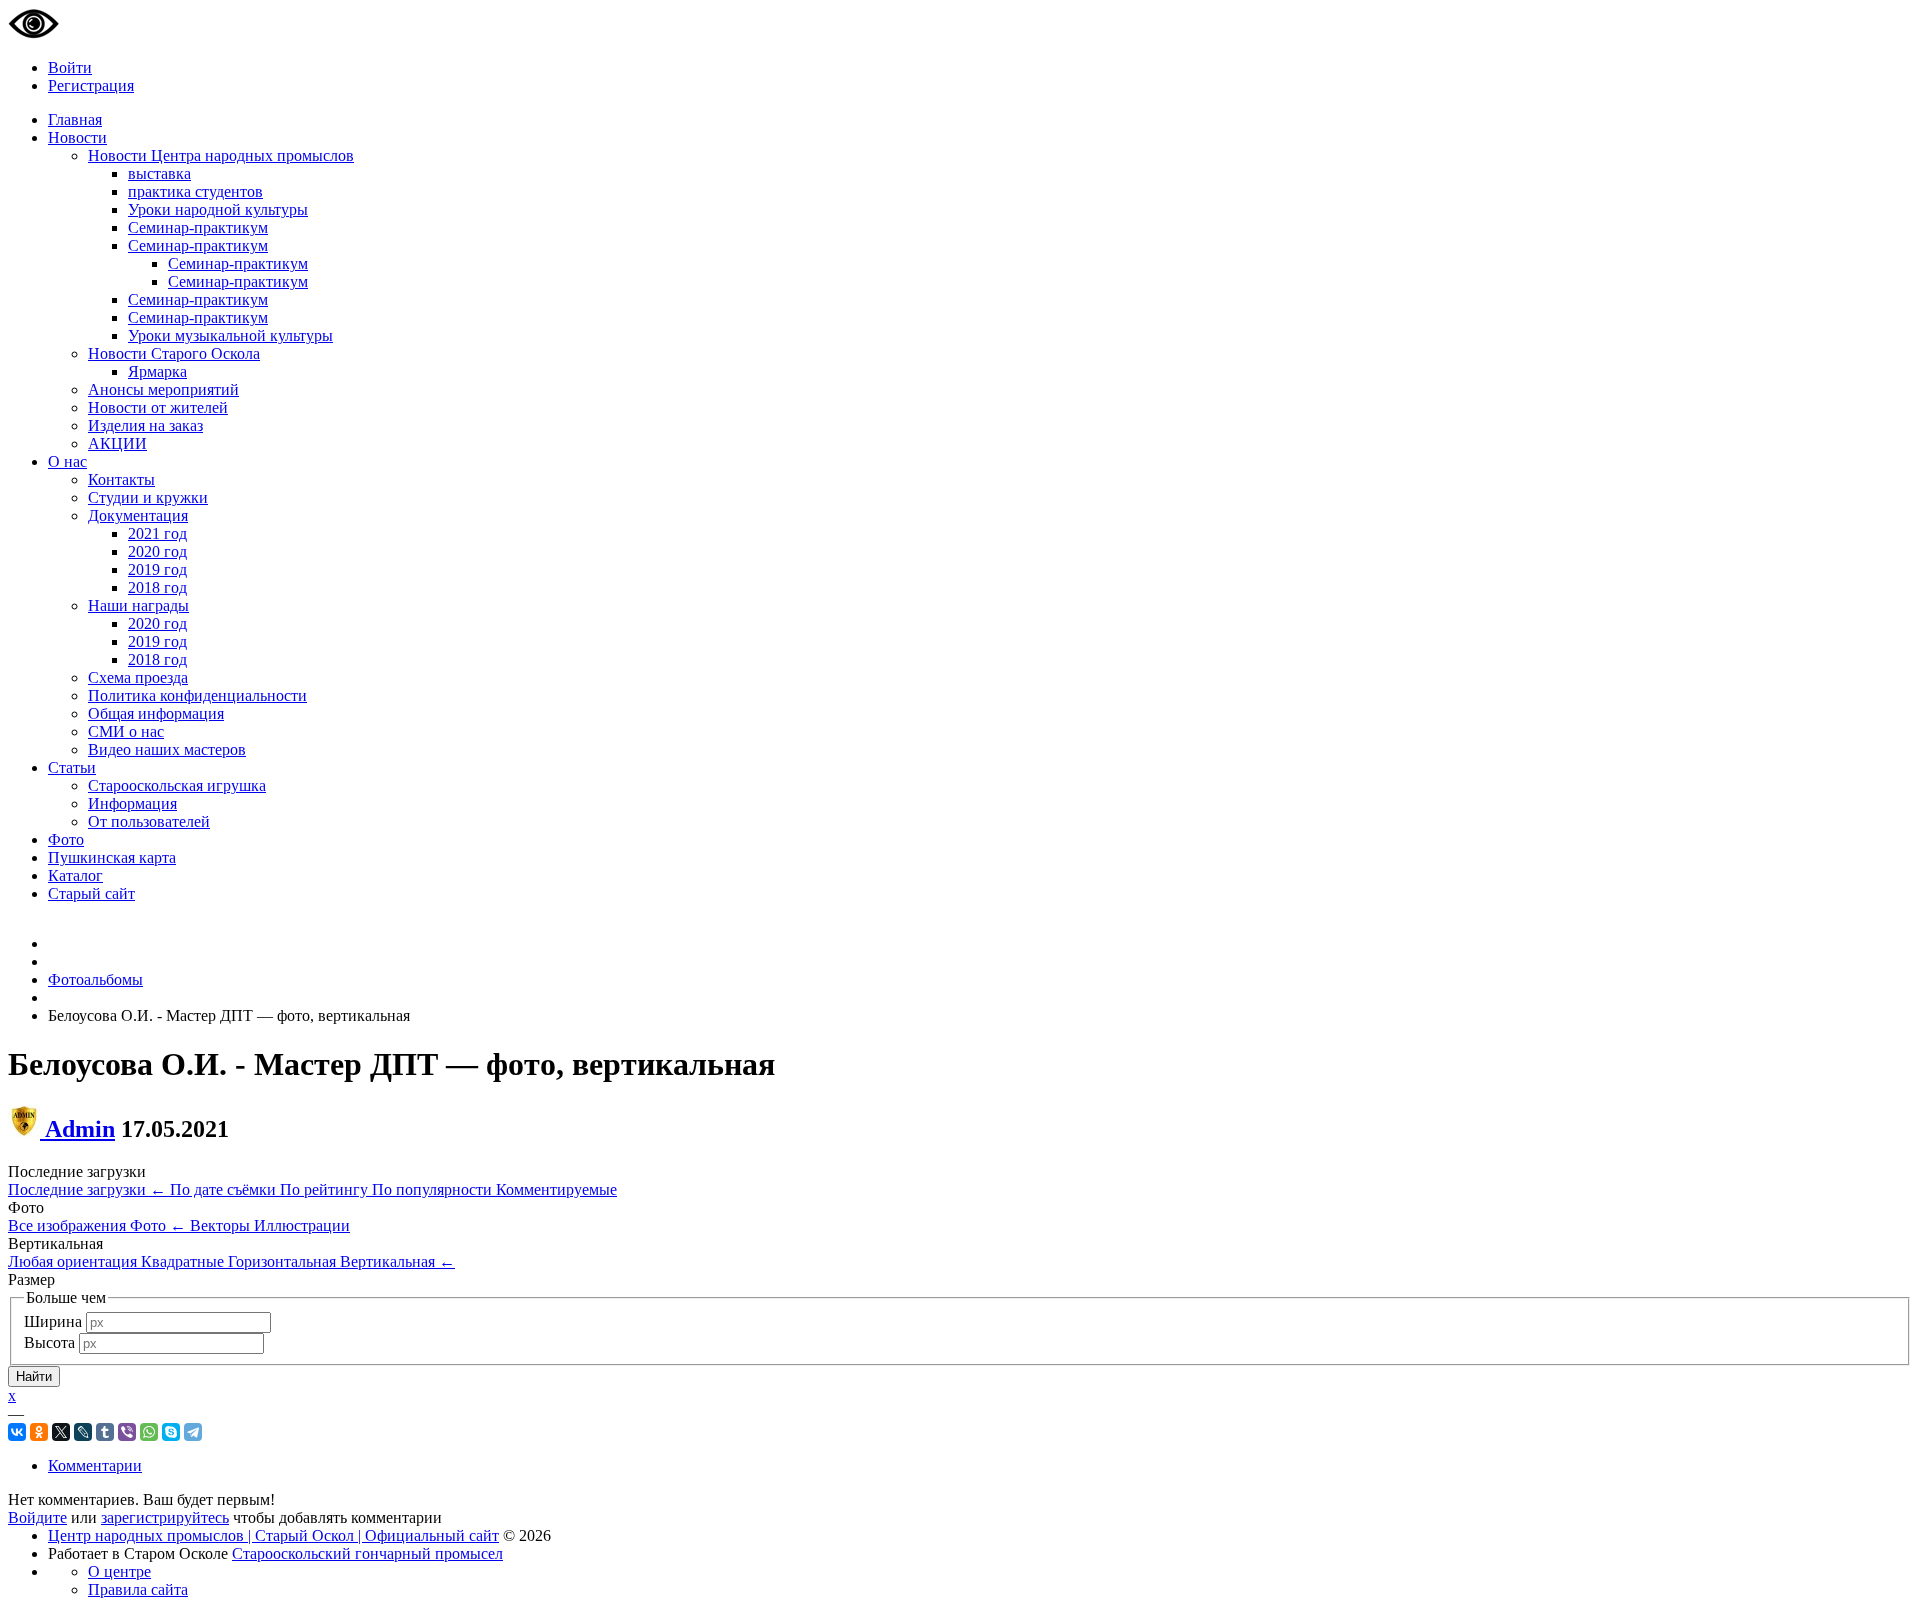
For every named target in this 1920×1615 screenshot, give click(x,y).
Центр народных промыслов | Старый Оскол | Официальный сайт (273, 1535)
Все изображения (69, 1225)
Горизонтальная (284, 1261)
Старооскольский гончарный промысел (367, 1553)
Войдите (37, 1517)
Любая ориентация (74, 1261)
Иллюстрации (302, 1225)
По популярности (434, 1189)
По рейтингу (326, 1189)
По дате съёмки (225, 1189)
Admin (80, 1129)
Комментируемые (556, 1189)
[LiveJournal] (83, 1432)
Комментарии (95, 1465)
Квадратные (184, 1261)
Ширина (53, 1321)
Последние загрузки (87, 1189)
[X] (61, 1432)
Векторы (222, 1225)
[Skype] (171, 1432)
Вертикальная (397, 1261)
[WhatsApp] (149, 1432)
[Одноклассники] (39, 1432)
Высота (49, 1342)
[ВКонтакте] (17, 1432)
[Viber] (127, 1432)
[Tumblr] (105, 1432)
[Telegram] (193, 1432)
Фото (158, 1225)
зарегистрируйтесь (165, 1517)
